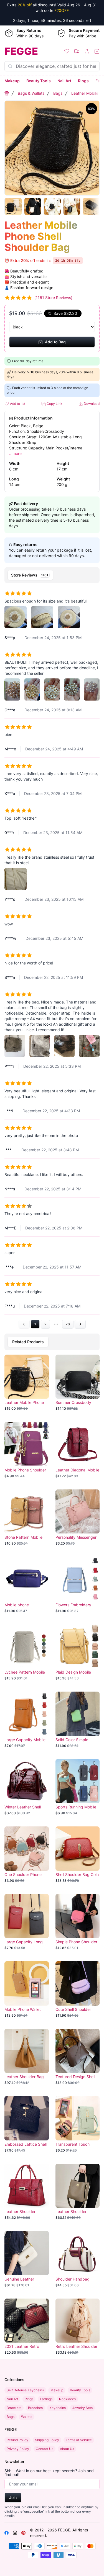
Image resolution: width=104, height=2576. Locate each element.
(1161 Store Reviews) (53, 298)
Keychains (58, 2408)
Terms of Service (79, 2440)
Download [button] (91, 404)
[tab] (30, 575)
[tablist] (52, 575)
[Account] (87, 51)
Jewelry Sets (83, 2408)
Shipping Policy (47, 2440)
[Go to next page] (80, 1324)
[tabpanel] (52, 957)
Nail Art (64, 81)
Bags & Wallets (31, 93)
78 (68, 1324)
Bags (58, 93)
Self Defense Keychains (25, 2390)
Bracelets (14, 2408)
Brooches (35, 2408)
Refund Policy (17, 2440)
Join (13, 2497)
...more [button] (15, 453)
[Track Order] (77, 51)
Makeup (12, 81)
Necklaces (67, 2399)
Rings (83, 81)
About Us (67, 2449)
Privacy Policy (18, 2449)
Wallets (27, 2417)
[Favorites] (67, 51)
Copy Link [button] (54, 404)
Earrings (46, 2399)
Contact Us (45, 2449)
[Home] (7, 93)
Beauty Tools (39, 81)
